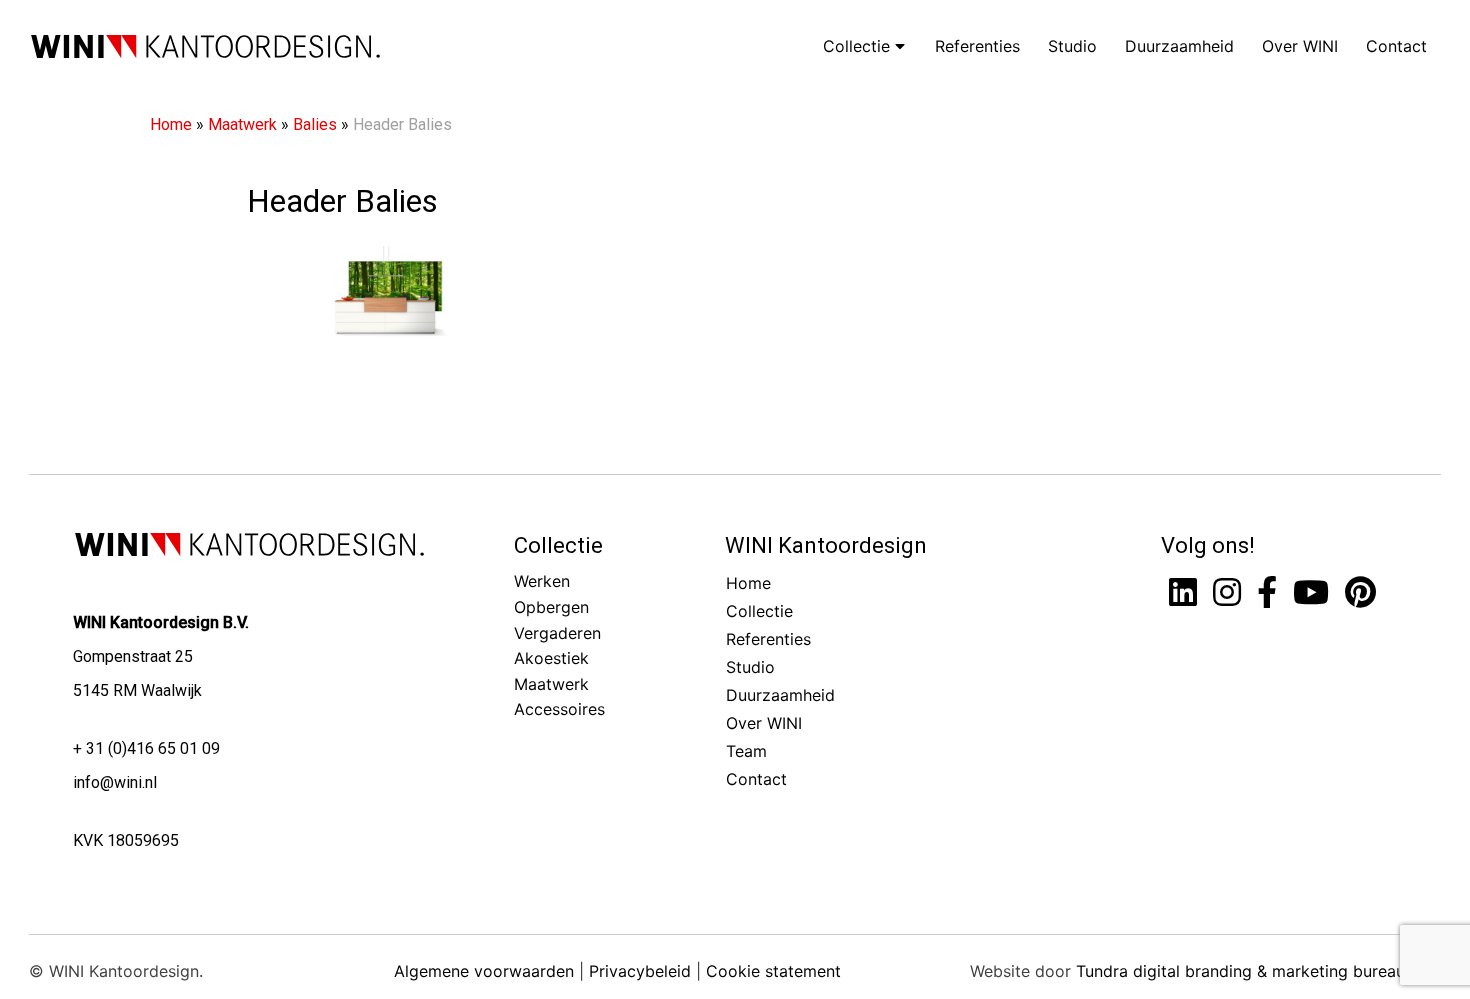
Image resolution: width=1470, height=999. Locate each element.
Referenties (977, 46)
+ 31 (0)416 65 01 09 (146, 748)
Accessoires (559, 709)
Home (171, 124)
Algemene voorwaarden (484, 971)
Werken (542, 581)
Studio (1072, 46)
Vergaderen (557, 633)
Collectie (859, 46)
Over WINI (1300, 46)
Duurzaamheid (1179, 46)
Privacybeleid (640, 971)
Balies (315, 124)
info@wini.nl (115, 782)
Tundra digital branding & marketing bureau (1240, 971)
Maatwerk (242, 124)
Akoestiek (551, 658)
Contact (1396, 46)
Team (746, 751)
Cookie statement (773, 971)
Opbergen (551, 607)
